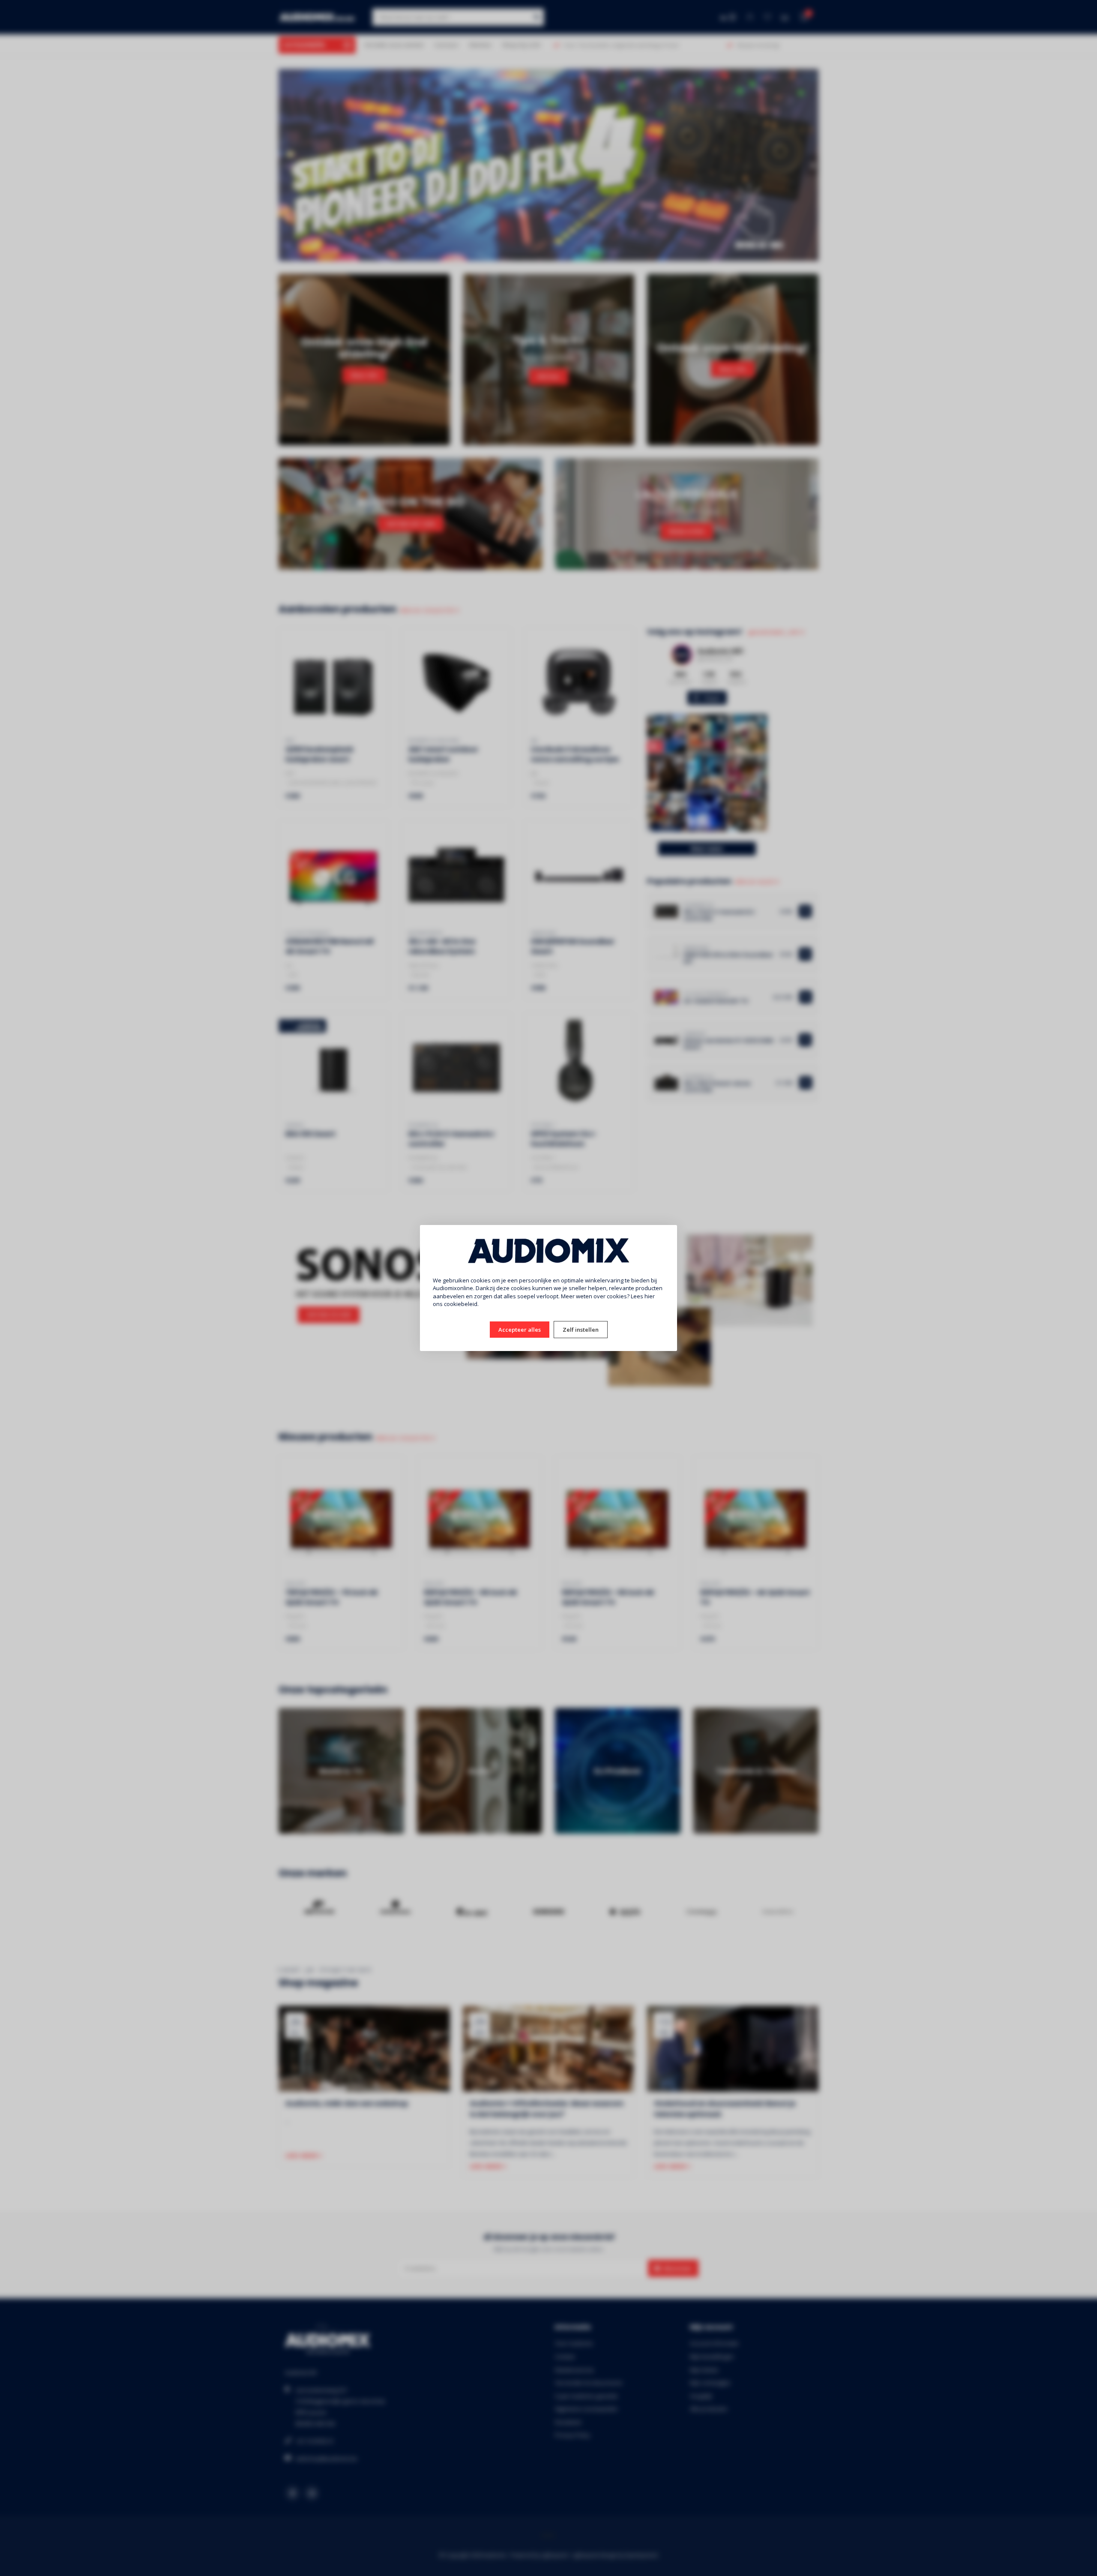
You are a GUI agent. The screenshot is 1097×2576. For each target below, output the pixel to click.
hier (650, 1296)
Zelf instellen (581, 1330)
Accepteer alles (520, 1330)
